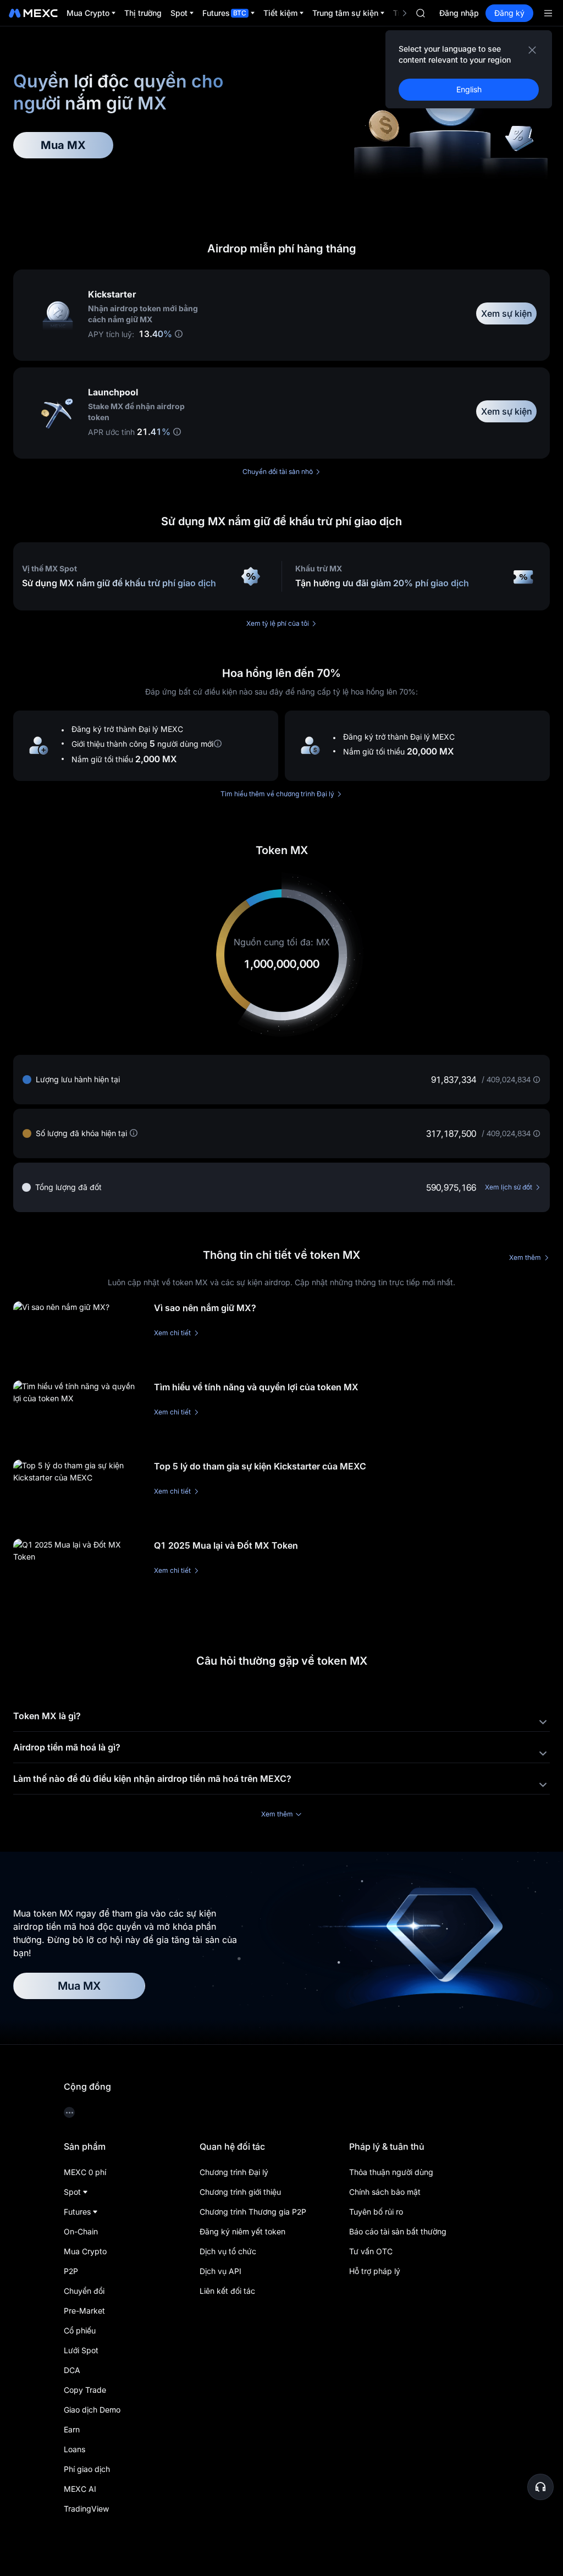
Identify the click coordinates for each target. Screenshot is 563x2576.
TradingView (86, 2509)
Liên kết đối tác (227, 2291)
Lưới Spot (81, 2350)
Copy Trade (85, 2390)
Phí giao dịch (87, 2469)
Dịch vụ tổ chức (228, 2251)
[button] (540, 2487)
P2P (71, 2271)
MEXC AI (80, 2489)
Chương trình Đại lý (234, 2172)
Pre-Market (84, 2311)
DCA (72, 2370)
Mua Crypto (85, 2251)
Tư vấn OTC (371, 2251)
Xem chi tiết (172, 1333)
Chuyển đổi (84, 2291)
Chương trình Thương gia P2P (253, 2212)
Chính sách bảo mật (385, 2192)
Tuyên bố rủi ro (376, 2212)
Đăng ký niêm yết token (242, 2231)
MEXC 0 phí (85, 2172)
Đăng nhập (459, 13)
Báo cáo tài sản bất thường (398, 2231)
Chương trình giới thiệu (240, 2192)
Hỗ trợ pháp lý (375, 2271)
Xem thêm (525, 1257)
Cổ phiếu (80, 2330)
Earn (72, 2429)
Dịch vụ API (220, 2271)
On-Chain (81, 2231)
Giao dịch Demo (92, 2410)
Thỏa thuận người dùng (391, 2172)
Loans (74, 2449)
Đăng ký (509, 13)
